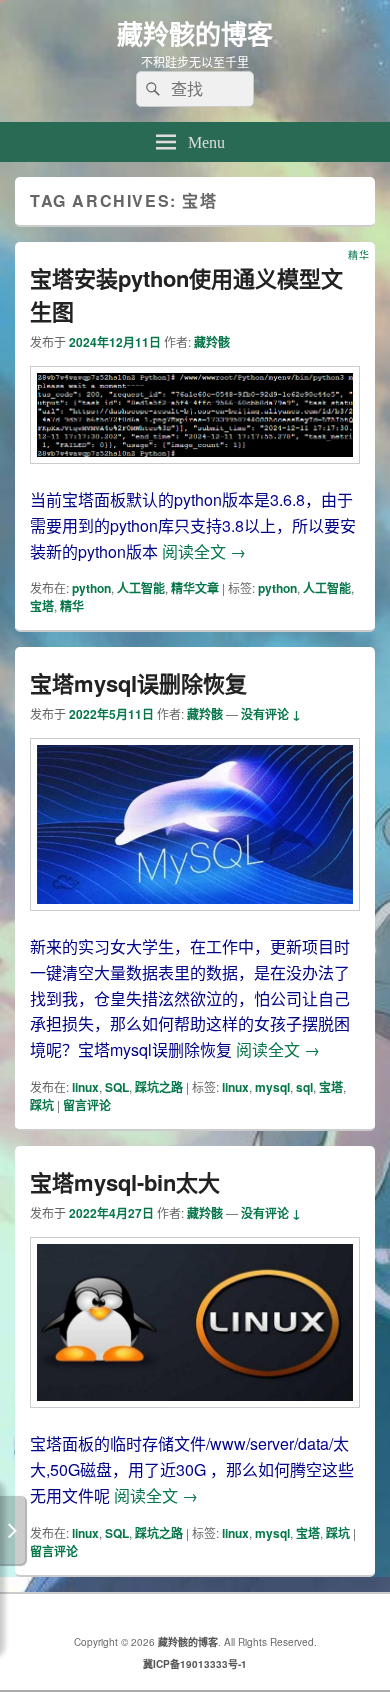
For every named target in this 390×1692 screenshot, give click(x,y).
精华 (72, 606)
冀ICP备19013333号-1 (195, 1664)
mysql (272, 1087)
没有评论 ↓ (271, 714)
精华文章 (195, 588)
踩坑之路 (159, 1087)
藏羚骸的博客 (195, 33)
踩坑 (42, 1105)
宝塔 (42, 606)
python (91, 588)
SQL (117, 1087)
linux (85, 1087)
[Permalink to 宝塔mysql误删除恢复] (195, 920)
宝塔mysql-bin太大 (125, 1182)
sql (304, 1087)
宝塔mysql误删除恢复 (138, 683)
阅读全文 (204, 551)
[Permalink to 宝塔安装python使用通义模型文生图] (195, 473)
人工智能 (141, 588)
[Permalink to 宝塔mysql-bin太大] (195, 1417)
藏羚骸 (212, 342)
